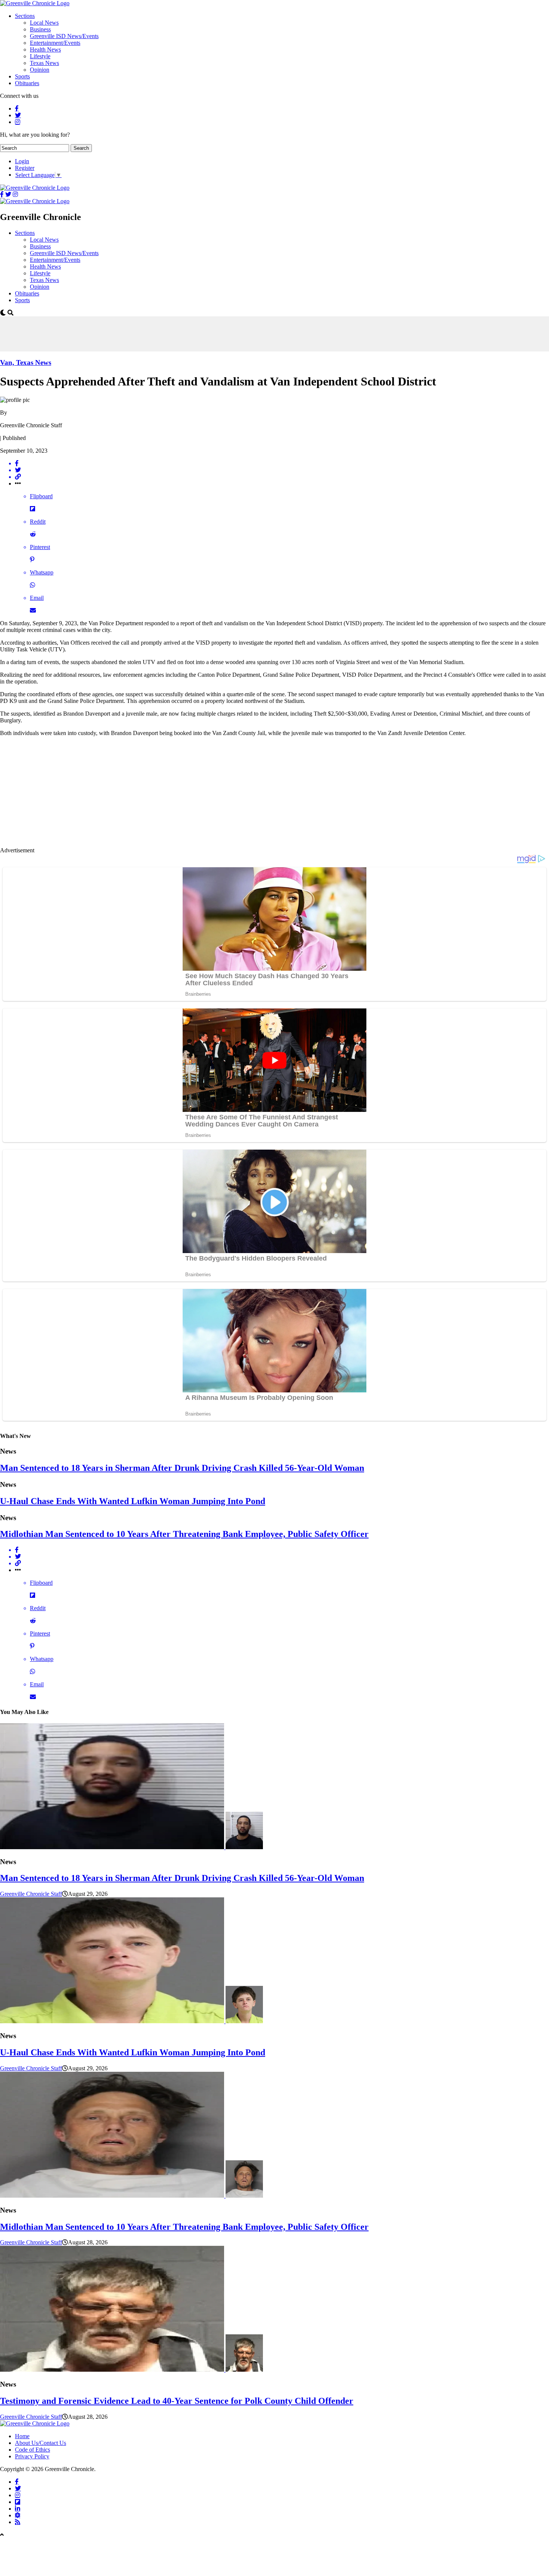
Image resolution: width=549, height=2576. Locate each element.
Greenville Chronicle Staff (31, 1894)
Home (22, 2436)
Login (22, 161)
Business (40, 29)
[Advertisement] (136, 333)
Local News (44, 23)
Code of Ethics (32, 2450)
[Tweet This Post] (282, 470)
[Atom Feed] (18, 2515)
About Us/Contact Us (41, 2443)
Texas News (44, 63)
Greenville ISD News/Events (64, 36)
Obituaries (27, 83)
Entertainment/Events (55, 43)
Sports (22, 76)
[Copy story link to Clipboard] (282, 477)
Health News (45, 49)
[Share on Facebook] (282, 464)
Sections (25, 16)
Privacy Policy (32, 2456)
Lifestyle (40, 56)
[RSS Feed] (18, 2522)
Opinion (40, 70)
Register (25, 168)
